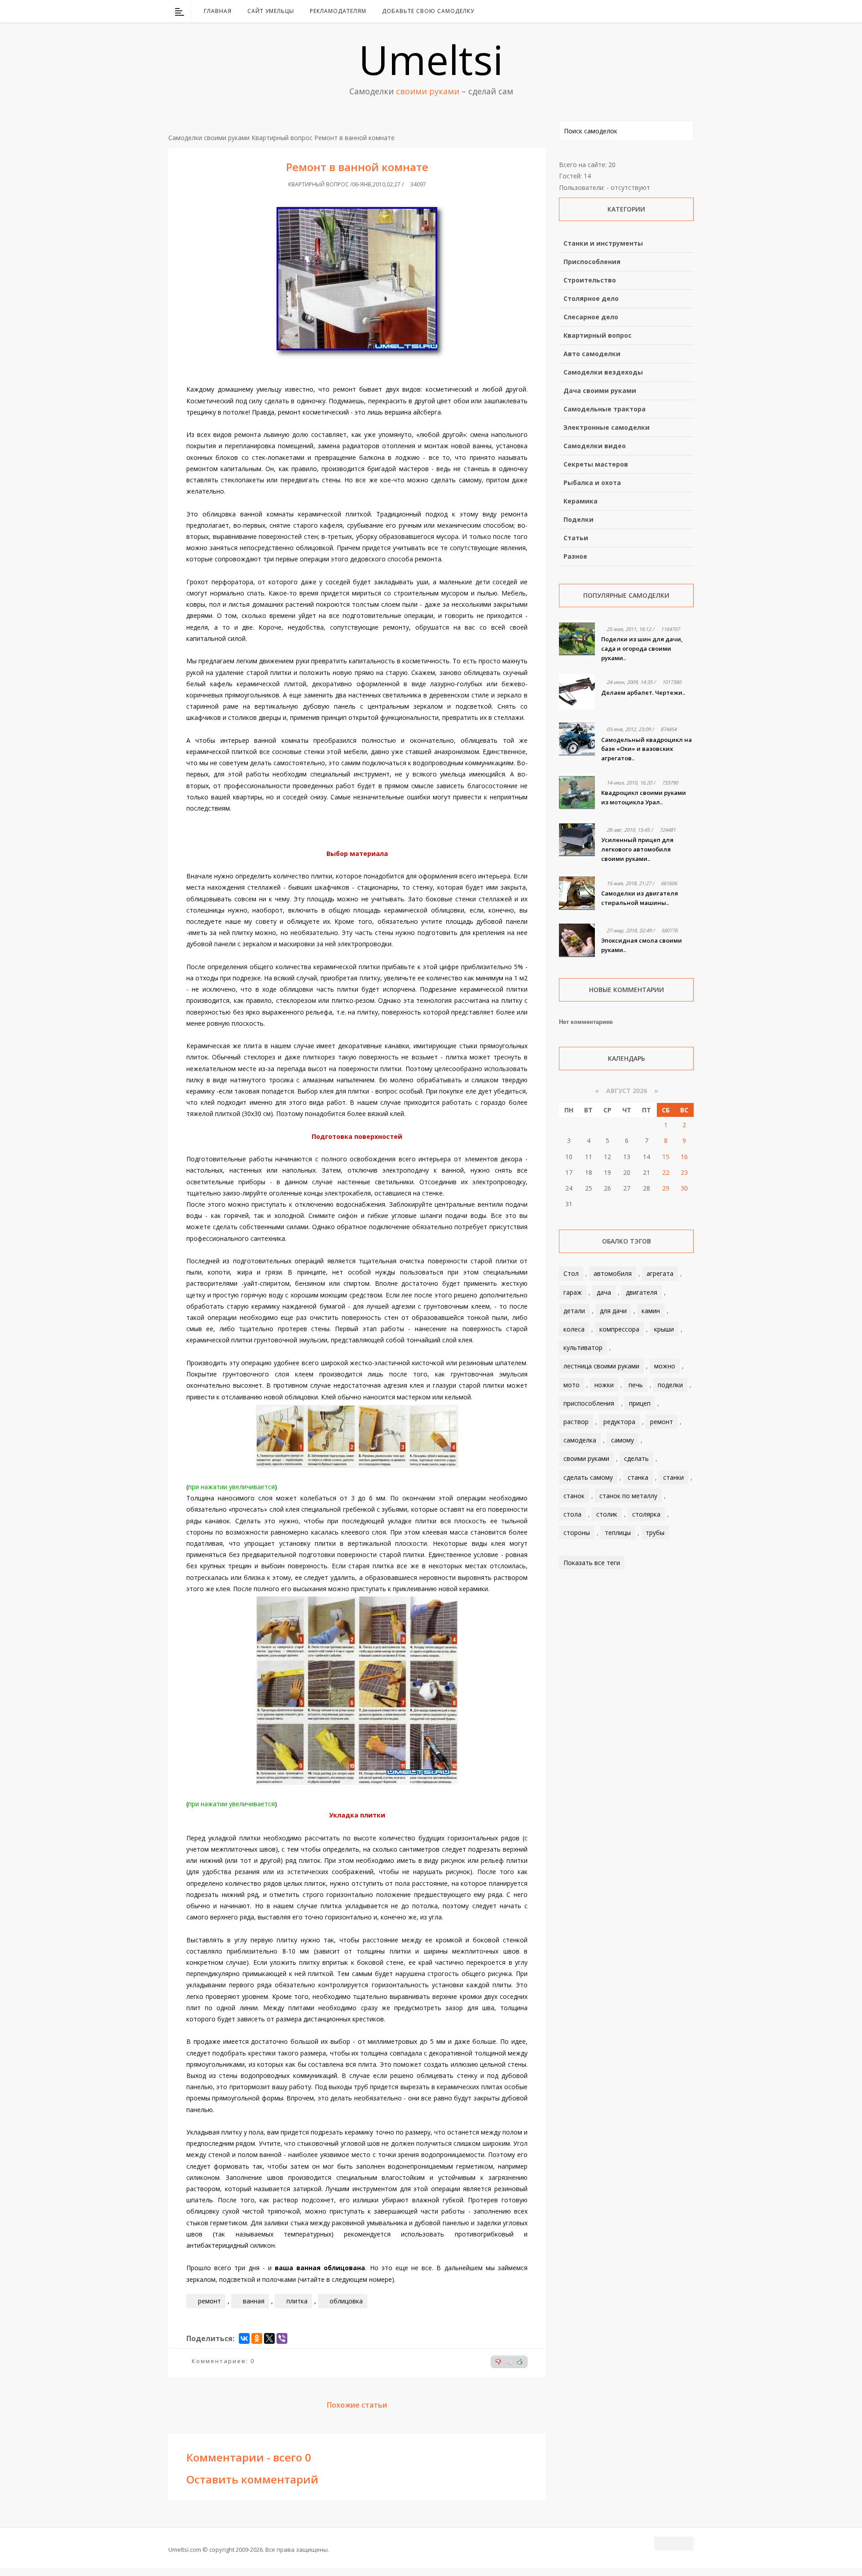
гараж (573, 1292)
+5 (509, 2362)
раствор (576, 1422)
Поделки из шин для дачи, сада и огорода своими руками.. (642, 648)
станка (638, 1477)
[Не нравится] (498, 2362)
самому (622, 1440)
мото (572, 1385)
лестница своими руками (601, 1366)
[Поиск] (688, 11)
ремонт (209, 2301)
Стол (571, 1273)
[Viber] (282, 2338)
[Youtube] (664, 11)
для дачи (613, 1311)
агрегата (660, 1273)
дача (604, 1292)
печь (636, 1385)
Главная (218, 11)
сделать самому (588, 1477)
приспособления (589, 1403)
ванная (254, 2301)
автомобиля (613, 1273)
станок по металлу (628, 1496)
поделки (670, 1385)
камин (651, 1311)
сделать (636, 1458)
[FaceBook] (652, 11)
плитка (297, 2301)
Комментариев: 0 (223, 2361)
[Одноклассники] (257, 2338)
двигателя (642, 1292)
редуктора (619, 1422)
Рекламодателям (338, 11)
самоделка (580, 1440)
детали (574, 1311)
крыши (664, 1329)
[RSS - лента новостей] (676, 11)
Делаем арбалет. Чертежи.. (643, 693)
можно (665, 1366)
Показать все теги (592, 1563)
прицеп (640, 1403)
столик (607, 1514)
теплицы (618, 1533)
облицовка (346, 2301)
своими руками (586, 1458)
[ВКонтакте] (641, 11)
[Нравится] (520, 2362)
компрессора (619, 1329)
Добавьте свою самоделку (428, 11)
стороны (577, 1533)
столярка (646, 1514)
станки (673, 1477)
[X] (269, 2338)
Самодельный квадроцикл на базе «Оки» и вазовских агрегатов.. (646, 749)
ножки (604, 1385)
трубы (655, 1533)
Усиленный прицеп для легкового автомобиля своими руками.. (637, 849)
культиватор (583, 1348)
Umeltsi (431, 59)
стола (572, 1514)
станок (574, 1496)
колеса (574, 1329)
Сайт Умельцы (271, 11)
